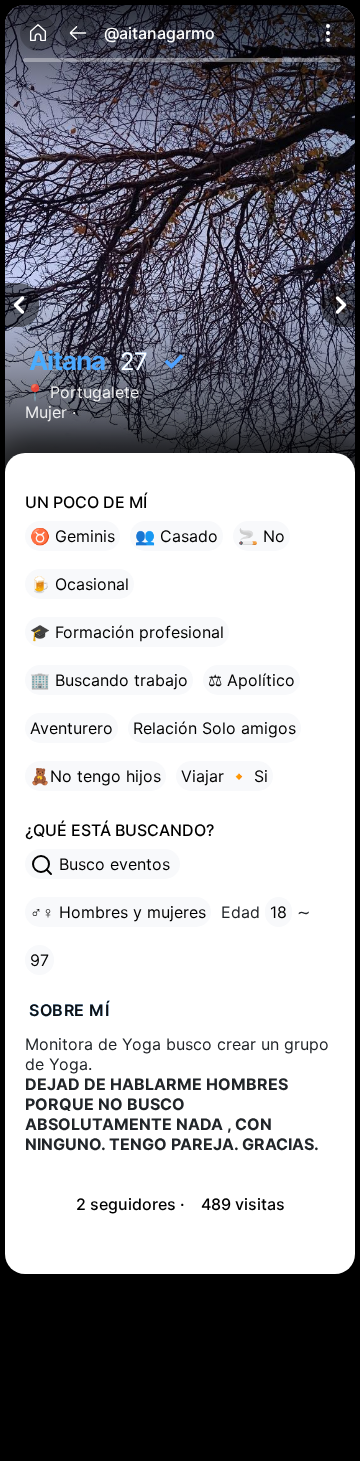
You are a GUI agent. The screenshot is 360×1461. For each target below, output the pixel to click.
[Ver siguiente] (338, 305)
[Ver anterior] (22, 305)
